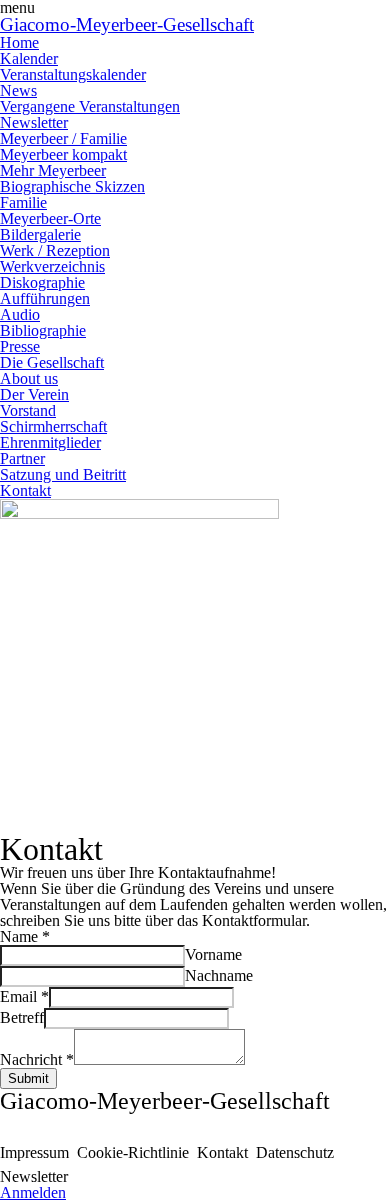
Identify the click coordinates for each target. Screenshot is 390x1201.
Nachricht (37, 1059)
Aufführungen (45, 298)
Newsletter (34, 122)
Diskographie (42, 282)
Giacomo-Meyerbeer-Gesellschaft (127, 24)
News (18, 90)
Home (19, 42)
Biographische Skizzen (72, 186)
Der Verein (34, 394)
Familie (23, 202)
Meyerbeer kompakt (63, 154)
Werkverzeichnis (52, 266)
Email (24, 996)
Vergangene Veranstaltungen (90, 106)
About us (29, 378)
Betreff (22, 1017)
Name (25, 936)
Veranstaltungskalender (73, 74)
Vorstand (28, 410)
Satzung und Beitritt (63, 474)
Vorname (213, 954)
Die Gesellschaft (52, 362)
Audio (20, 314)
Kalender (29, 58)
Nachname (219, 975)
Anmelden (33, 1192)
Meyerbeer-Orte (50, 218)
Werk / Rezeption (55, 250)
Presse (20, 346)
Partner (22, 458)
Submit (28, 1078)
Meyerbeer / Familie (63, 138)
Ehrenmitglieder (50, 442)
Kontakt (25, 490)
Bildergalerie (40, 234)
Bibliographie (43, 330)
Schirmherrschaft (53, 426)
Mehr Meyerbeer (53, 170)
